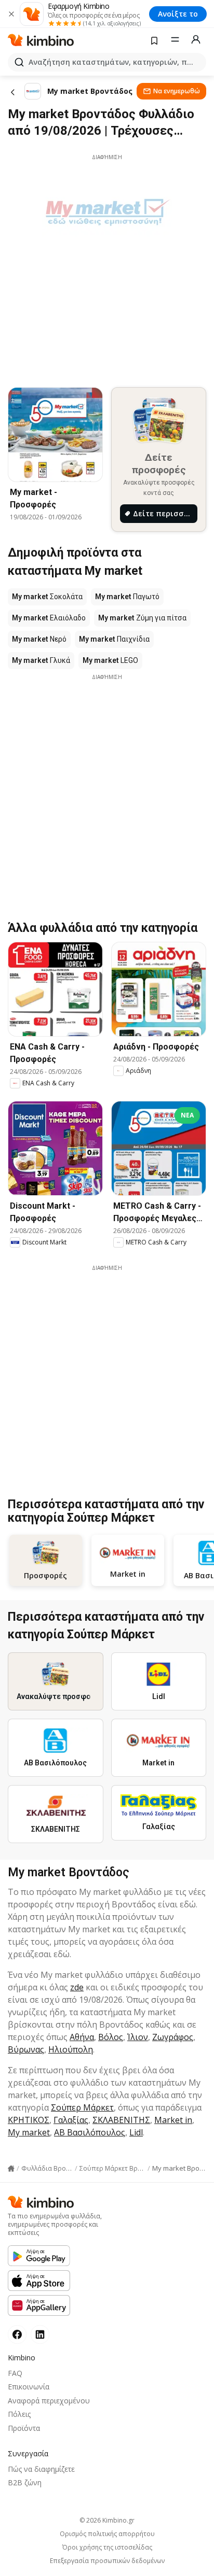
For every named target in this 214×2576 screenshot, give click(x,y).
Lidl (136, 2132)
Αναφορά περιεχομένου (49, 2401)
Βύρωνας (26, 2049)
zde (77, 1987)
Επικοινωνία (29, 2387)
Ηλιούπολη (71, 2049)
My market (29, 2132)
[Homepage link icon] (11, 2169)
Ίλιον (138, 2037)
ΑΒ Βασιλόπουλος (90, 2132)
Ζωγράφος (173, 2037)
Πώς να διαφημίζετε (41, 2469)
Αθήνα (82, 2037)
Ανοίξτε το (178, 14)
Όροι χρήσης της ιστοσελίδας (107, 2547)
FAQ (15, 2373)
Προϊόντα (24, 2428)
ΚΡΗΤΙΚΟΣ (29, 2120)
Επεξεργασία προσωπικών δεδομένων (107, 2561)
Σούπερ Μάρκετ (82, 2107)
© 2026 (107, 2520)
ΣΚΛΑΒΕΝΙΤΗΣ (121, 2120)
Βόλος (111, 2037)
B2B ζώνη (25, 2482)
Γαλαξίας (71, 2120)
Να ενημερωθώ (177, 91)
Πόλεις (19, 2414)
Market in (173, 2120)
